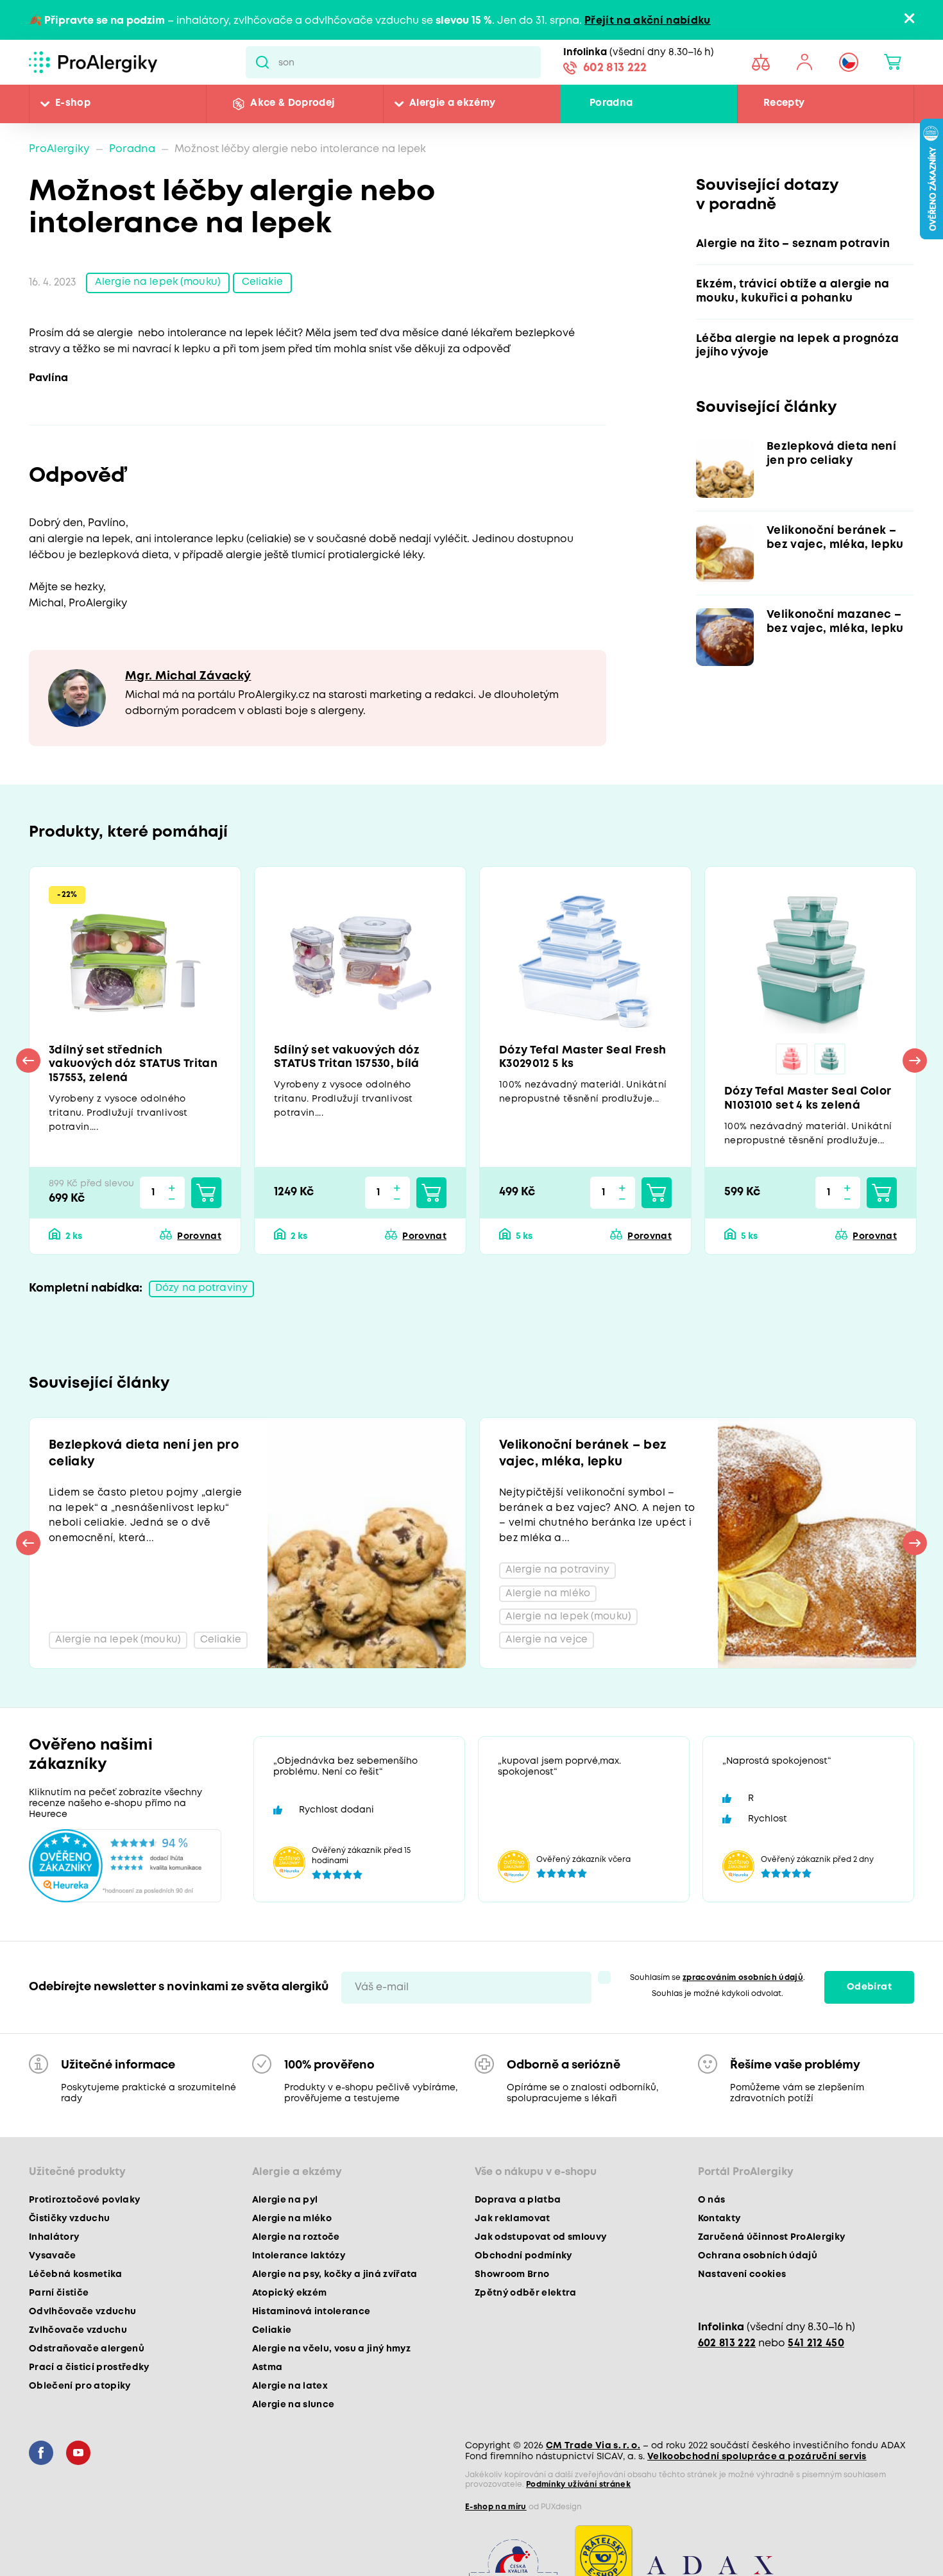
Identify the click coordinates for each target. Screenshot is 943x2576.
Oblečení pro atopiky (80, 2396)
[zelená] (830, 1060)
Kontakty (719, 2228)
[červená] (792, 1060)
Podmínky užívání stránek (578, 2494)
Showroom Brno (512, 2284)
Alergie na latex (290, 2396)
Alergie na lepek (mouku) (159, 283)
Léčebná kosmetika (76, 2284)
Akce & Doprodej (292, 104)
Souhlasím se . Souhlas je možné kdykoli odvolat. (718, 1995)
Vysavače (53, 2265)
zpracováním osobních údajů (743, 1987)
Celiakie (266, 283)
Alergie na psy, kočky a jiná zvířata (335, 2284)
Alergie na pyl (285, 2210)
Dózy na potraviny (203, 1292)
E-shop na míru (496, 2517)
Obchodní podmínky (523, 2265)
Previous (28, 1062)
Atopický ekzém (290, 2303)
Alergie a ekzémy (452, 104)
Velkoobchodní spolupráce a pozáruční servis (757, 2466)
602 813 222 (615, 69)
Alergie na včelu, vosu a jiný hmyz (332, 2358)
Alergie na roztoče (296, 2247)
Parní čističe (59, 2303)
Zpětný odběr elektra (526, 2303)
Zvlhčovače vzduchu (78, 2340)
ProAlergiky (59, 149)
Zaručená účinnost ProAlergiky (772, 2247)
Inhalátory (54, 2247)
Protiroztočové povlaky (84, 2210)
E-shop (73, 104)
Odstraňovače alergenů (87, 2358)
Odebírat (869, 1997)
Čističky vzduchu (69, 2228)
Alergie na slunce (293, 2414)
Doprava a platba (518, 2210)
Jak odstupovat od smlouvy (541, 2247)
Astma (268, 2377)
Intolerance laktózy (299, 2265)
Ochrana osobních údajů (758, 2265)
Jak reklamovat (513, 2228)
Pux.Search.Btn (262, 62)
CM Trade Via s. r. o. (593, 2455)
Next (915, 1062)
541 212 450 (816, 2353)
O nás (712, 2210)
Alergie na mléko (292, 2228)
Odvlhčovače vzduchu (82, 2321)
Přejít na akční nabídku (648, 21)
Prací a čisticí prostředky (89, 2377)
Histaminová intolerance (311, 2321)
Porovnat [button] (199, 1239)
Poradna (611, 104)
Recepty (784, 104)
